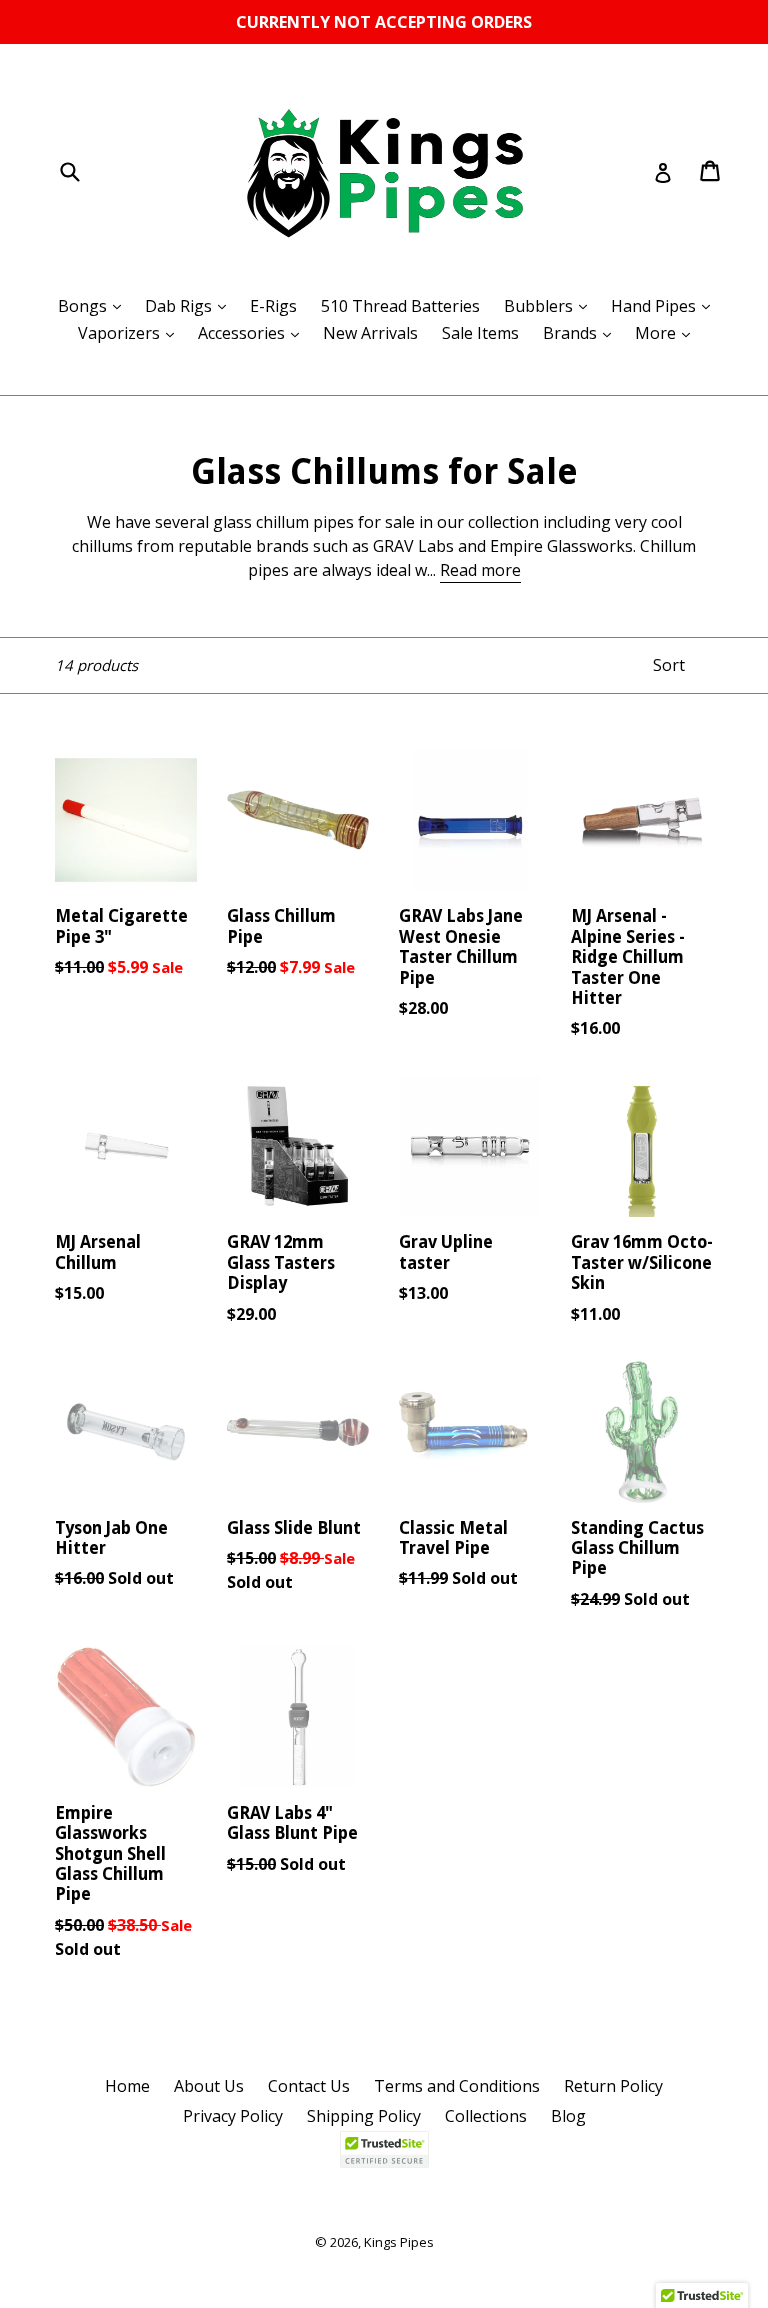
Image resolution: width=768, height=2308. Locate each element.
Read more (480, 570)
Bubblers (550, 305)
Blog (568, 2116)
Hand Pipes (665, 305)
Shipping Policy (364, 2116)
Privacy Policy (233, 2116)
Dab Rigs (190, 305)
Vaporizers (131, 332)
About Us (209, 2086)
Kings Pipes (399, 2242)
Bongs (94, 305)
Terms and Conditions (457, 2086)
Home (127, 2086)
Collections (486, 2116)
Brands (582, 332)
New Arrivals (370, 333)
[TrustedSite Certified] (384, 2149)
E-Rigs (273, 306)
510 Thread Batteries (400, 306)
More (667, 332)
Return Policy (613, 2086)
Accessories (253, 332)
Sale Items (480, 333)
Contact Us (309, 2086)
